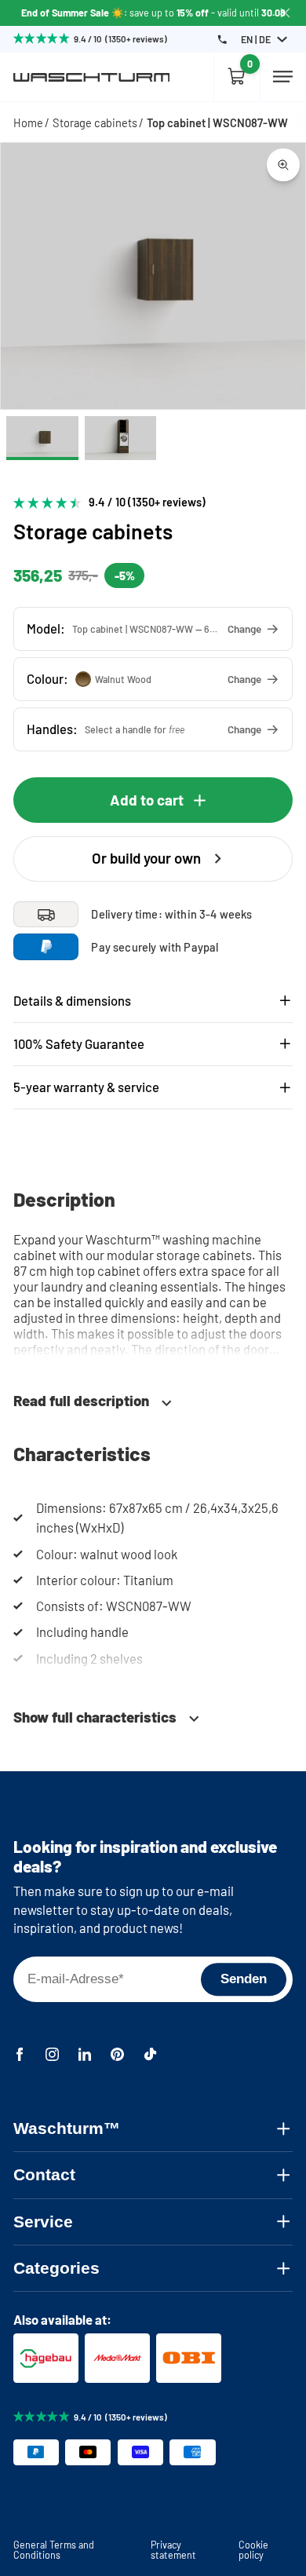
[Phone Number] (222, 40)
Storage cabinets (95, 122)
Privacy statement (173, 2549)
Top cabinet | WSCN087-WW (217, 122)
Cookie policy (253, 2549)
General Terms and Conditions (54, 2549)
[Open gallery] (283, 165)
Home (28, 122)
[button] (153, 628)
